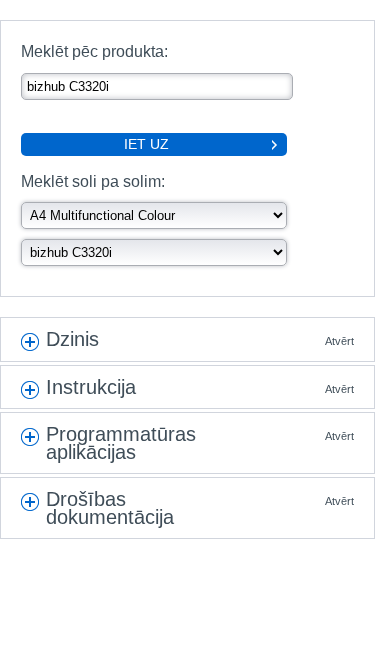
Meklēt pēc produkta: (94, 51)
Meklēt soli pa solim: (93, 181)
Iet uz (146, 144)
